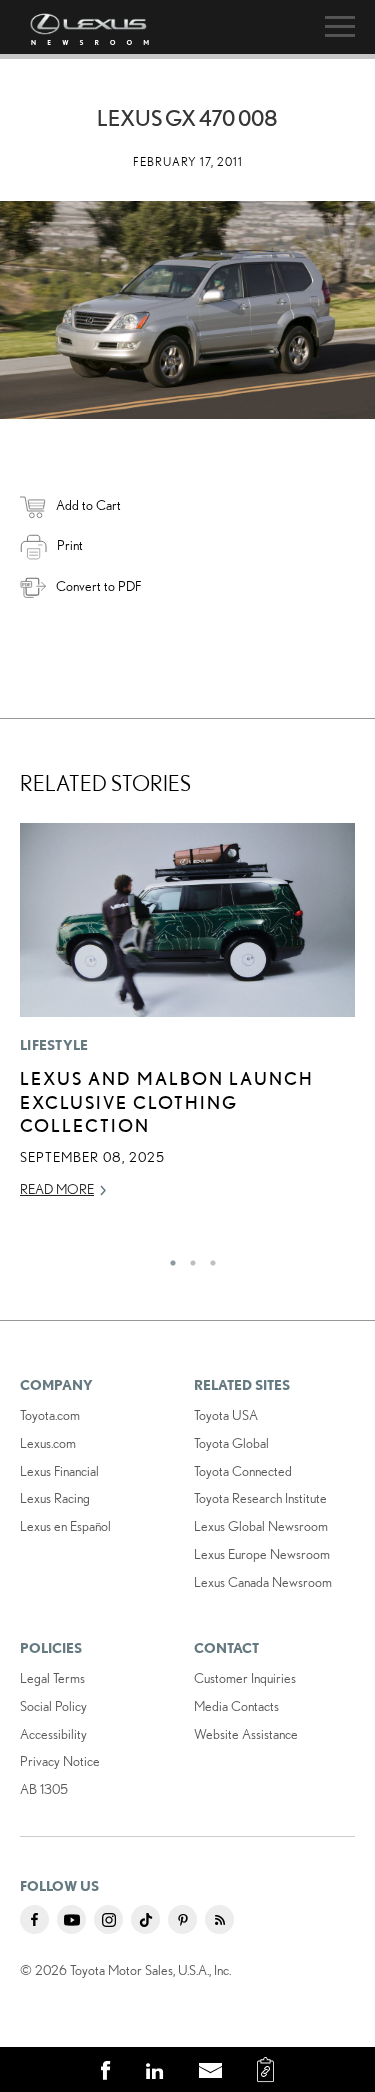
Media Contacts (236, 1706)
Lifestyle (54, 1045)
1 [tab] (168, 1258)
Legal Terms (52, 1678)
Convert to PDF (98, 586)
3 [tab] (208, 1258)
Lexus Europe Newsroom (262, 1554)
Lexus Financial (59, 1471)
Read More (57, 1189)
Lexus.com (48, 1443)
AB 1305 (44, 1789)
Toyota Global (231, 1443)
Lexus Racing (55, 1498)
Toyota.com (50, 1415)
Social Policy (53, 1706)
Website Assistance (246, 1734)
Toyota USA (226, 1415)
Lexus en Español (65, 1526)
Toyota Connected (243, 1471)
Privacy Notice (60, 1761)
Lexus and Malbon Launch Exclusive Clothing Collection (167, 1101)
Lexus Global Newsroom (261, 1526)
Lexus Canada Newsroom (263, 1582)
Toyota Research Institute (260, 1498)
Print (70, 545)
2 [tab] (188, 1258)
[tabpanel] (187, 1020)
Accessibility (53, 1734)
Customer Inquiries (245, 1678)
